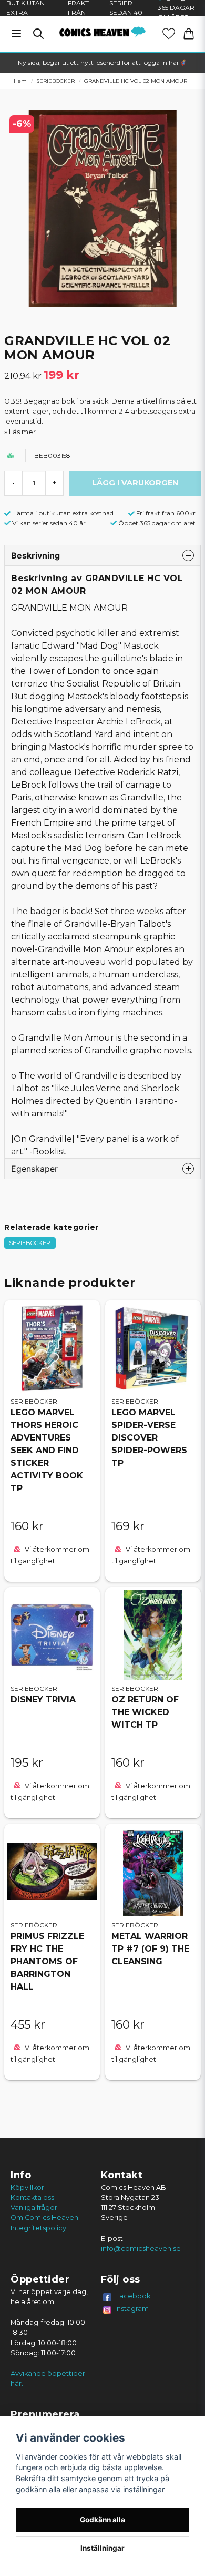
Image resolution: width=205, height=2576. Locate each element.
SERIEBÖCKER (55, 81)
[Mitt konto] (169, 34)
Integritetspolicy (38, 2228)
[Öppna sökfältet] (38, 34)
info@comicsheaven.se (141, 2249)
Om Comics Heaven (44, 2217)
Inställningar (102, 2548)
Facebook (133, 2296)
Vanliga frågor (34, 2207)
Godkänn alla (102, 2520)
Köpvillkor (27, 2187)
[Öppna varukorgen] (189, 34)
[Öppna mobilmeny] (16, 34)
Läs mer (22, 432)
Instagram (132, 2308)
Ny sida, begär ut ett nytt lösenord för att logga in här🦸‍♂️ (102, 62)
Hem (20, 81)
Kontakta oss (32, 2197)
